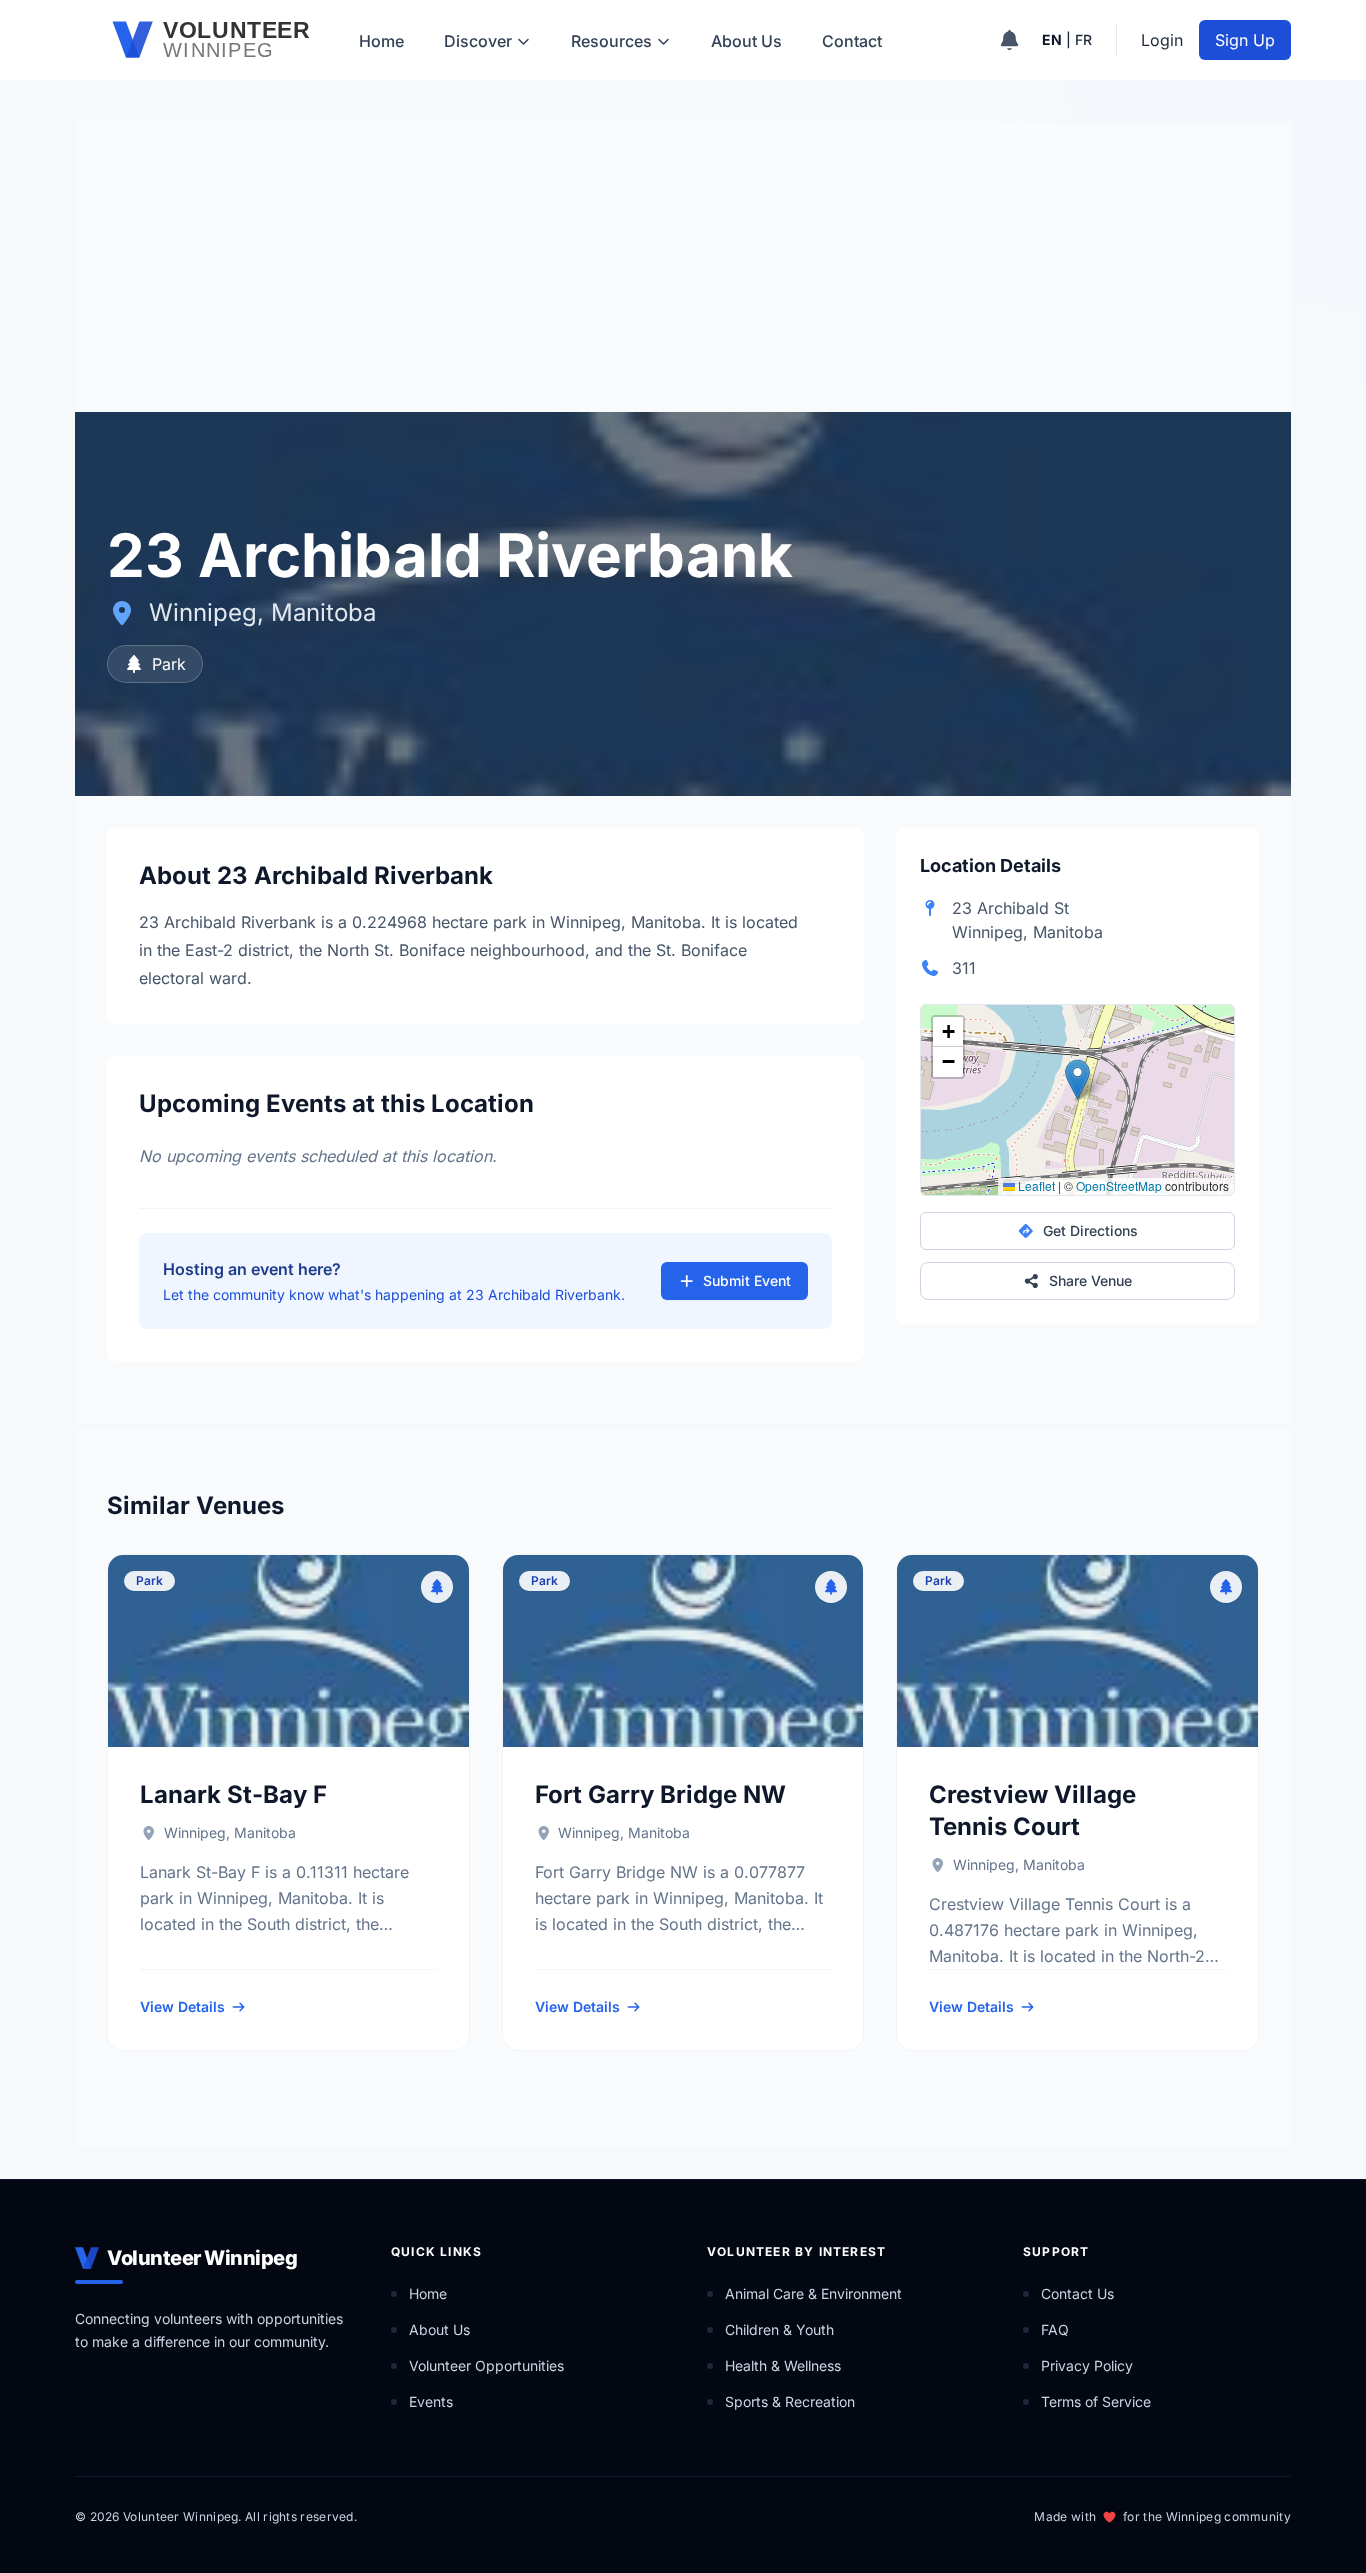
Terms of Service (1096, 2401)
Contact (852, 41)
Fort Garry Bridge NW (660, 1794)
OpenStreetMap (1119, 1185)
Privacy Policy (1087, 2365)
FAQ (1055, 2329)
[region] (1077, 1100)
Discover (478, 41)
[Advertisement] (683, 262)
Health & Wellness (783, 2365)
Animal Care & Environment (813, 2293)
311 (964, 968)
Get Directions (1090, 1230)
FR (1083, 39)
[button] (1077, 1079)
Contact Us (1077, 2293)
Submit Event (747, 1280)
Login (1162, 40)
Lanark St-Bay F (233, 1794)
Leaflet (1035, 1185)
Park (169, 664)
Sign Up (1245, 40)
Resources (611, 41)
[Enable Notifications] (1009, 40)
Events (431, 2401)
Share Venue (1090, 1280)
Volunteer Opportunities (486, 2365)
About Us (746, 41)
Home (381, 41)
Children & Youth (779, 2329)
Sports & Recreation (790, 2401)
